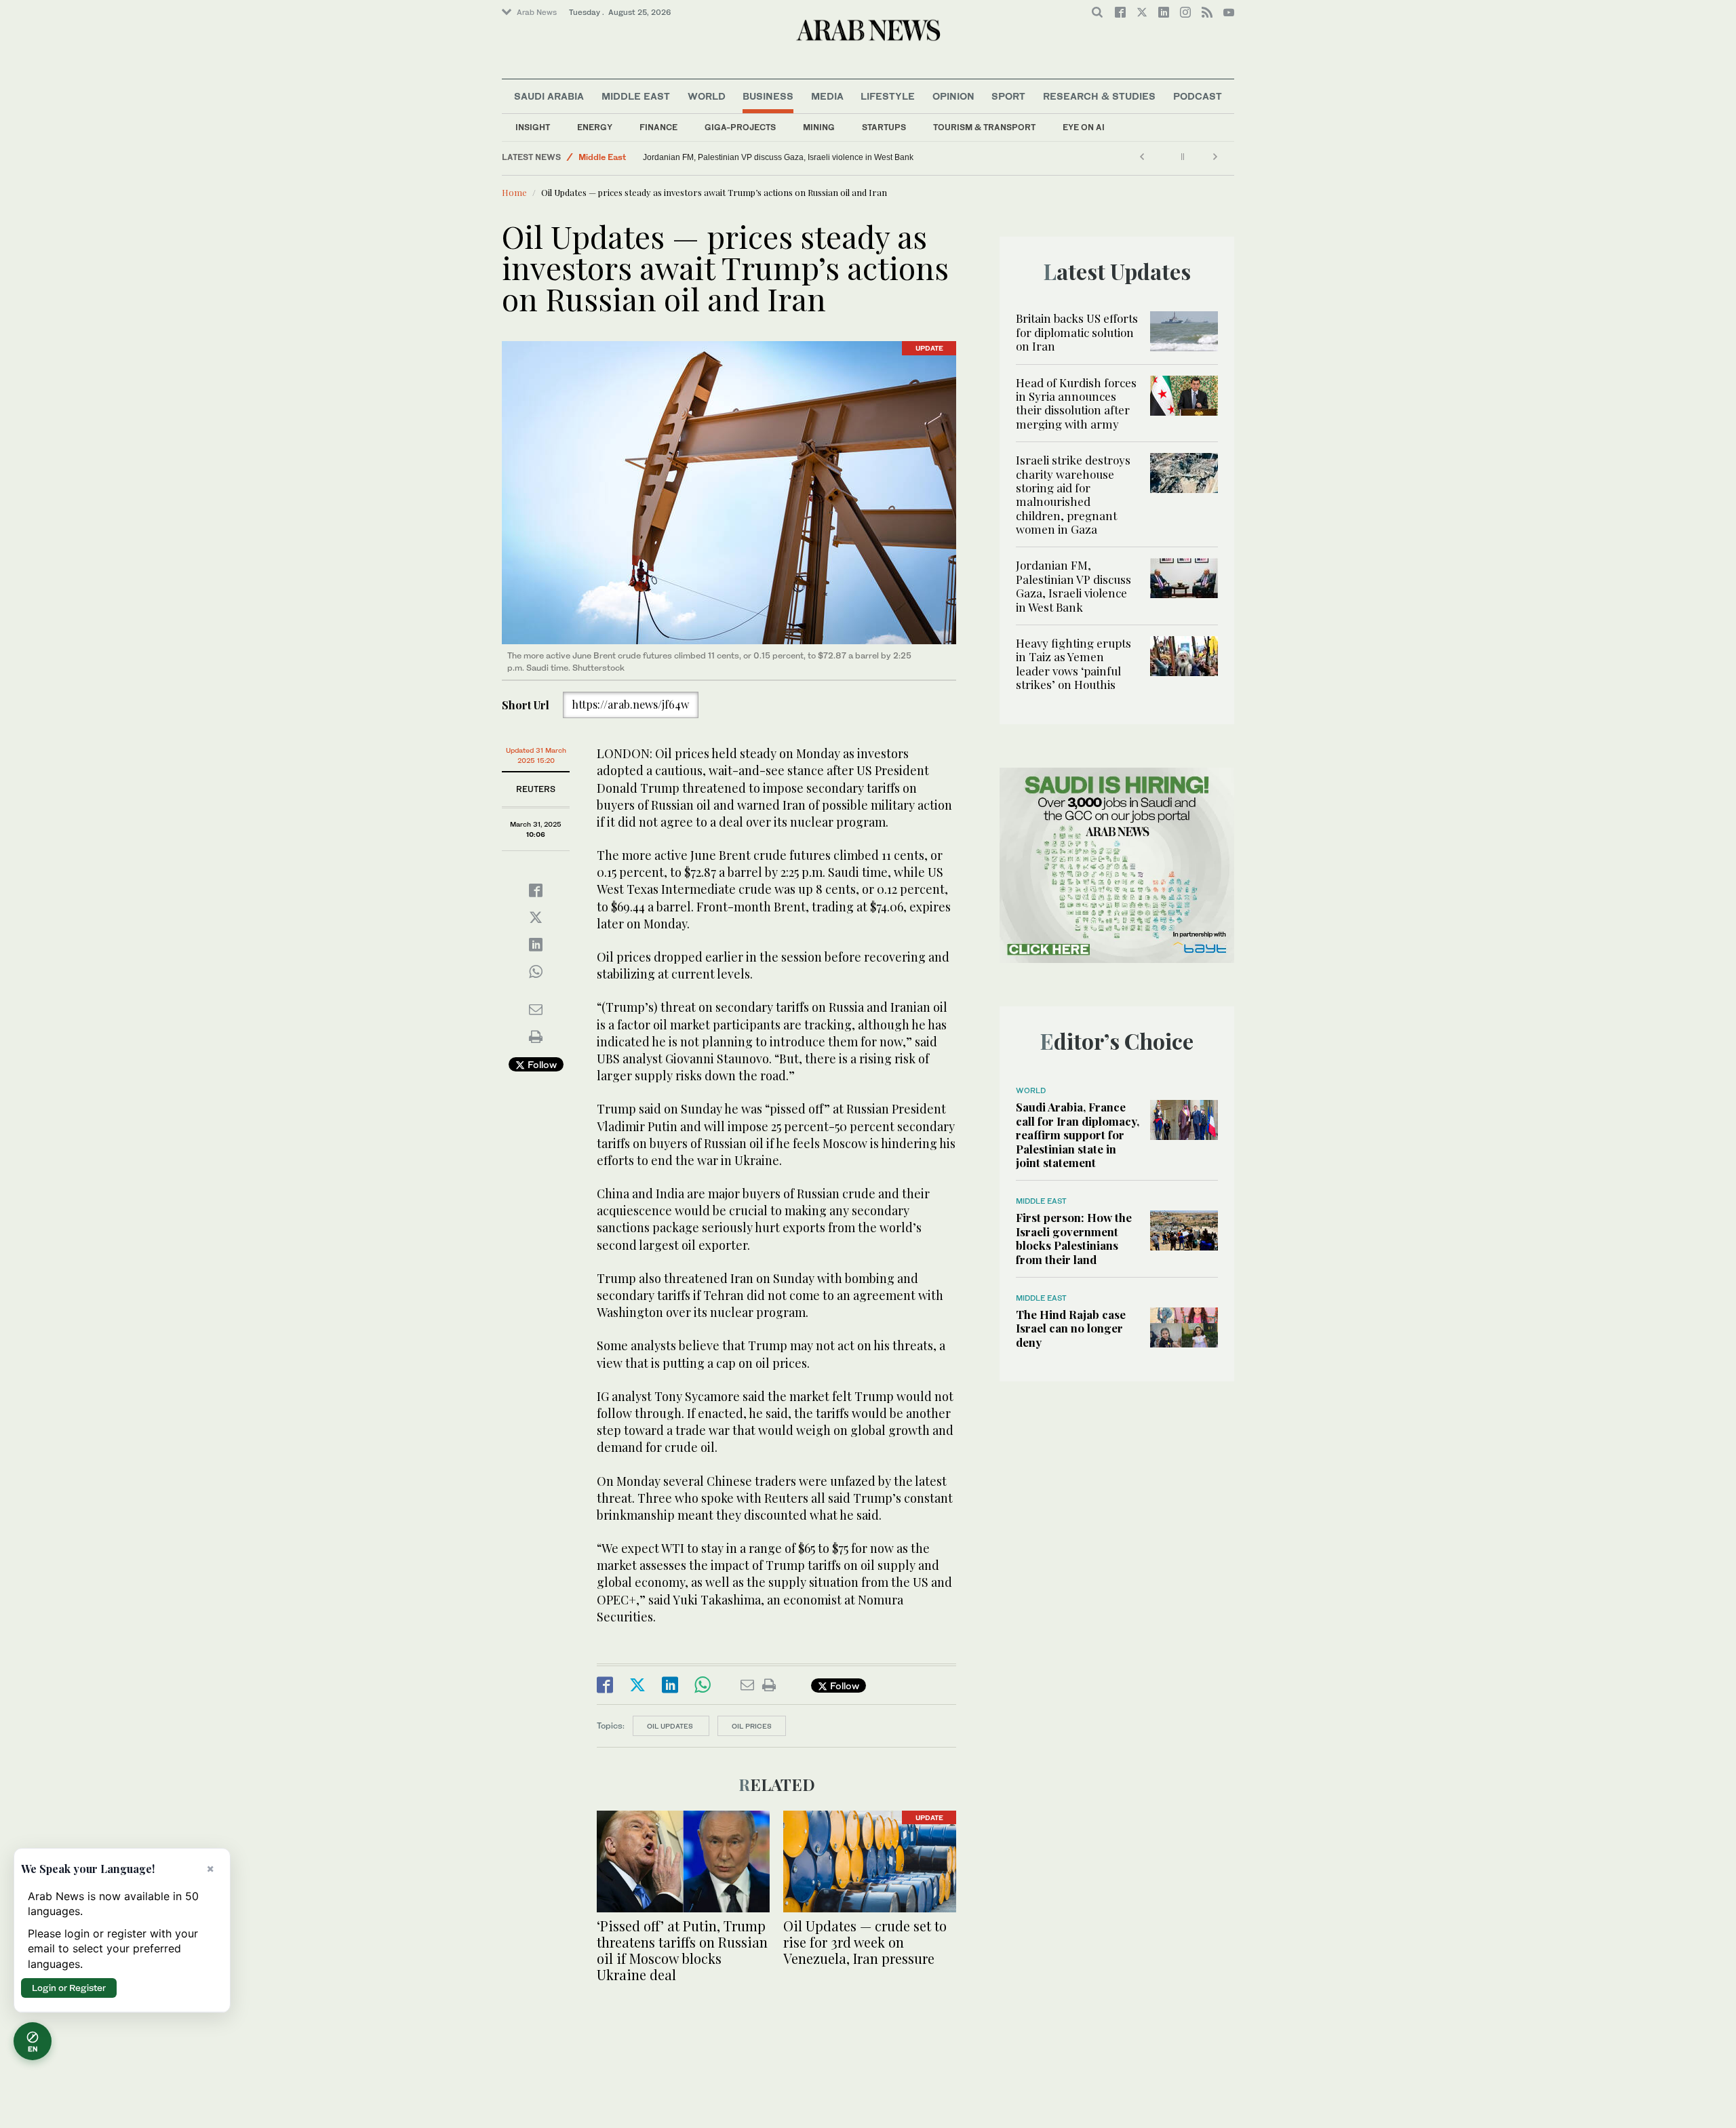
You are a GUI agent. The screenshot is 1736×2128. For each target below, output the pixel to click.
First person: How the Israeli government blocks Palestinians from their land (1074, 1238)
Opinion (953, 96)
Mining (819, 127)
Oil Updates (671, 1726)
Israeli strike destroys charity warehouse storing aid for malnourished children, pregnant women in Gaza (1073, 494)
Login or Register (69, 1988)
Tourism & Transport (984, 127)
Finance (658, 127)
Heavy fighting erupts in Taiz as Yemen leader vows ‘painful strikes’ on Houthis (787, 157)
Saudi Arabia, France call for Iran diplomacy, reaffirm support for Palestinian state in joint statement (1078, 1135)
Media (827, 96)
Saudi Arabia (549, 96)
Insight (533, 127)
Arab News (537, 12)
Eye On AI (1084, 127)
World (707, 96)
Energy (595, 127)
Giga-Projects (740, 127)
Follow (541, 1064)
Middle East (636, 96)
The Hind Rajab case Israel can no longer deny (1071, 1328)
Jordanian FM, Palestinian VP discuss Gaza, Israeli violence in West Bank (1073, 586)
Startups (884, 127)
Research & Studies (1099, 96)
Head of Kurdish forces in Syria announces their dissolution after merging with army (1076, 403)
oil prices (752, 1726)
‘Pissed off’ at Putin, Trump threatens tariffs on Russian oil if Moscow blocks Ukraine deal (682, 1950)
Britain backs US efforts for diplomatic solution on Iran (1077, 332)
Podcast (1198, 96)
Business (768, 96)
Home (514, 192)
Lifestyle (888, 96)
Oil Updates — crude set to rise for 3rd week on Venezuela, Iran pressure (865, 1942)
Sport (1008, 96)
